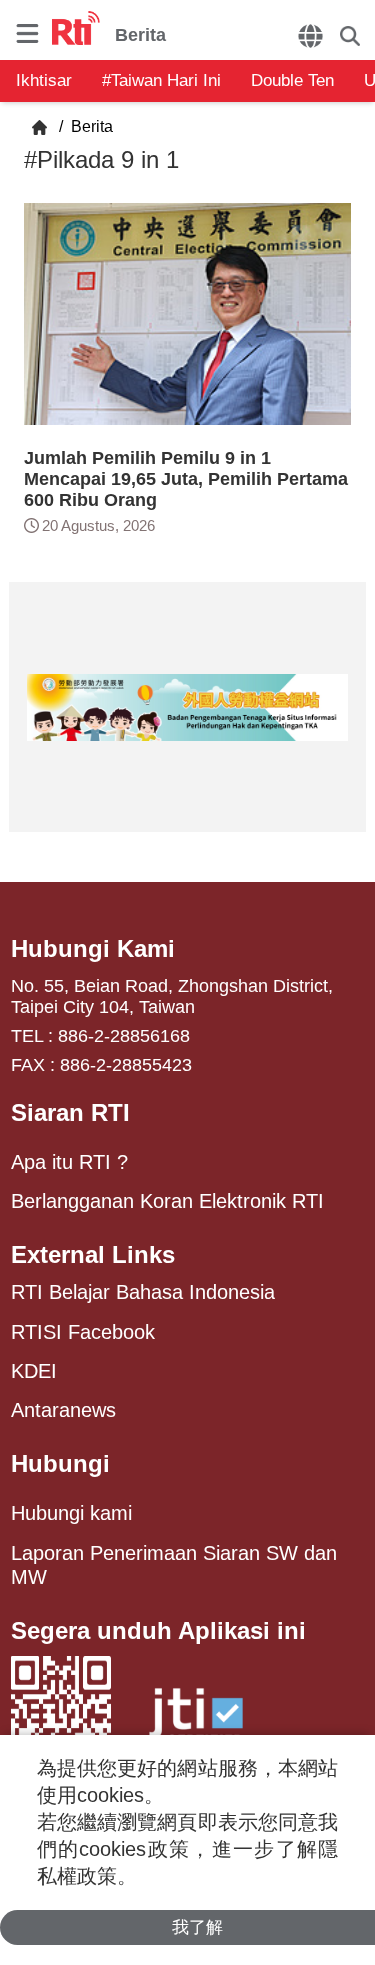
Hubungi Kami (93, 948)
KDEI (34, 1371)
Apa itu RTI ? (69, 1162)
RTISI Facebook (83, 1332)
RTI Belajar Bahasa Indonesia (143, 1292)
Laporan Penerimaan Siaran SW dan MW (174, 1565)
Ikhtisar (44, 80)
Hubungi (60, 1463)
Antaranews (63, 1410)
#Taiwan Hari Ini (161, 80)
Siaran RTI (70, 1112)
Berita (90, 126)
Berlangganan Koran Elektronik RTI (167, 1201)
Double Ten (292, 80)
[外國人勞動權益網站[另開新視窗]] (187, 707)
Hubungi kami (71, 1513)
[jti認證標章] (196, 1722)
